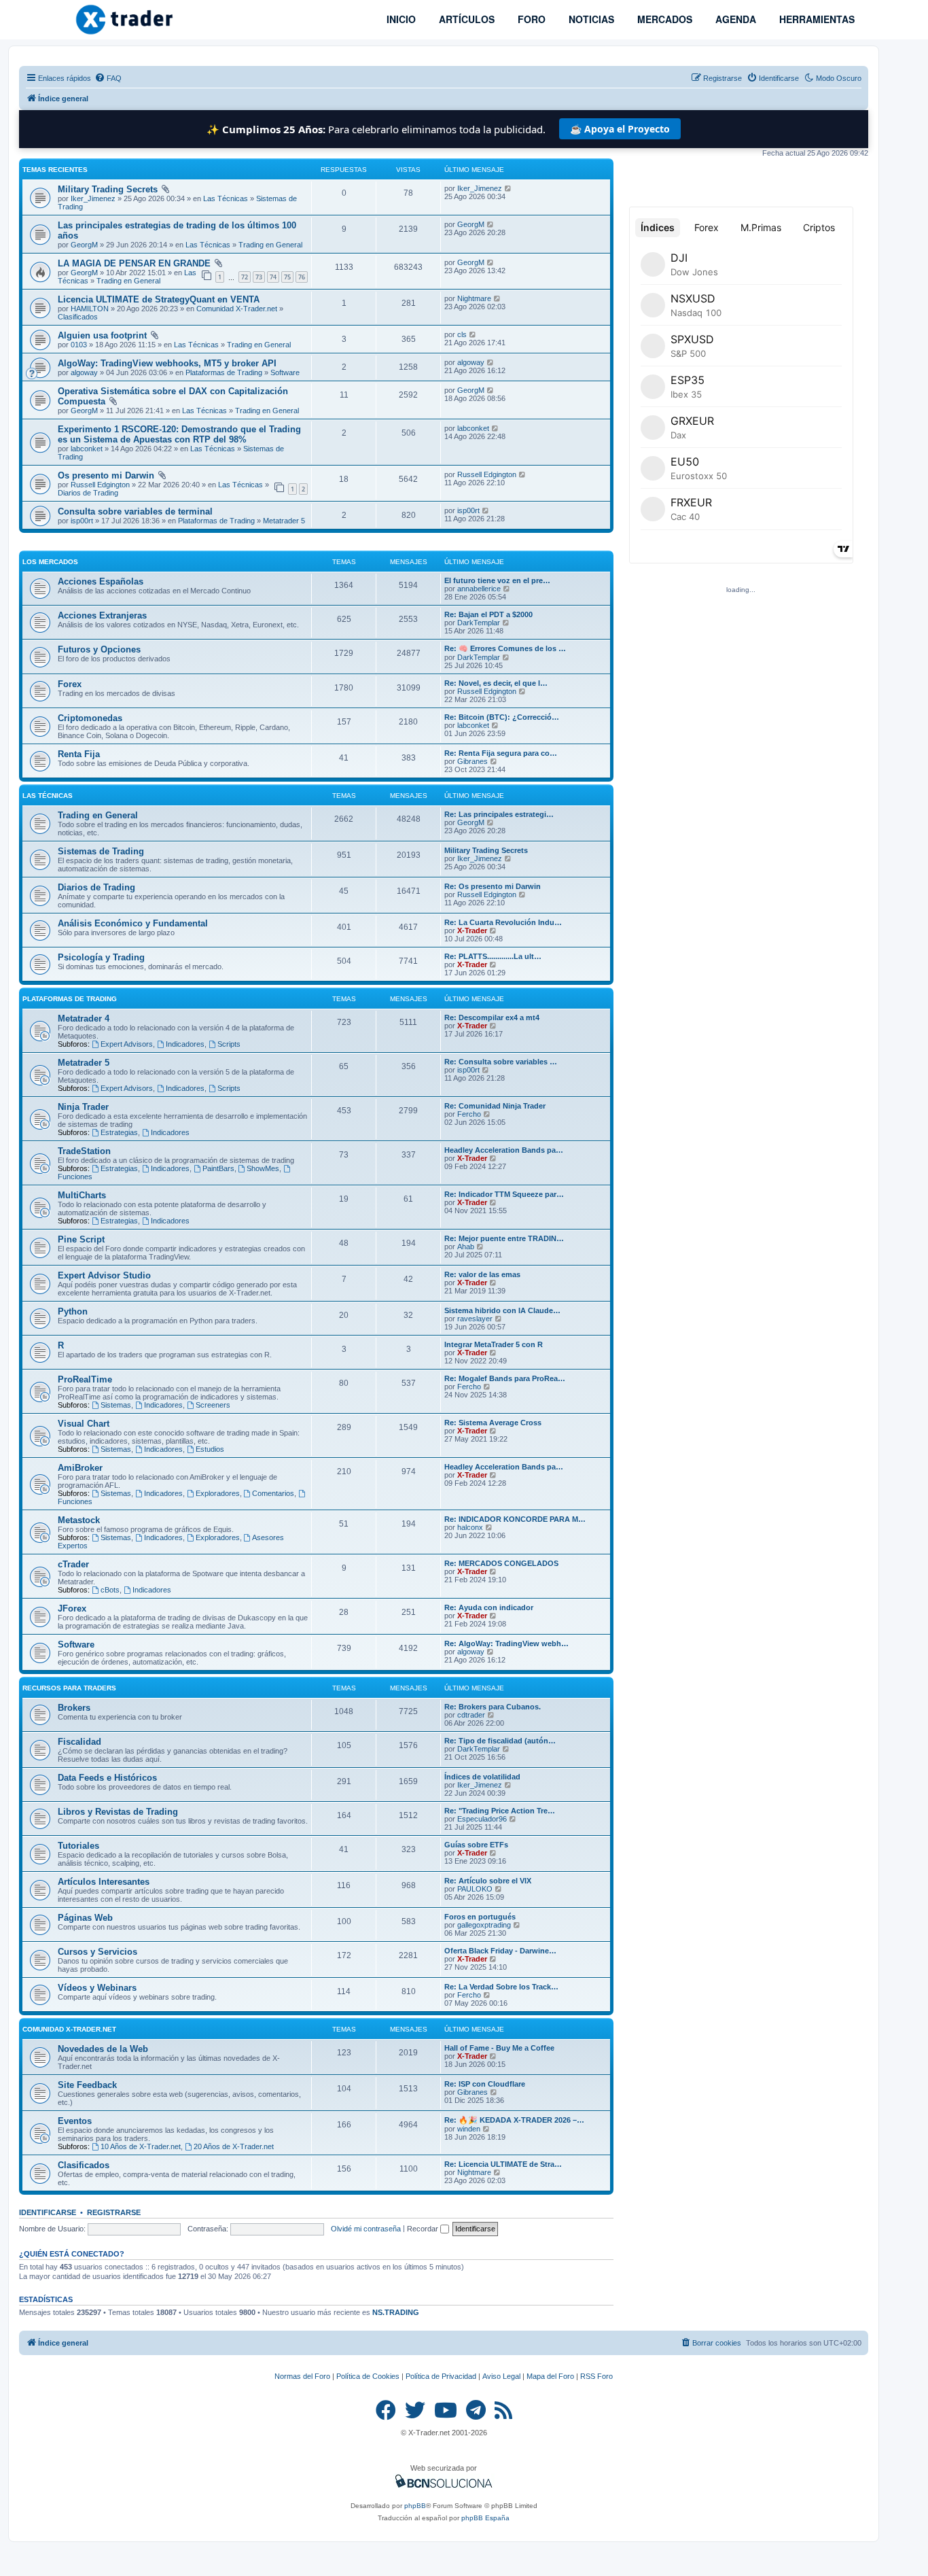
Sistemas (116, 1405)
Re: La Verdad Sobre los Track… (501, 1987)
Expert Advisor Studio (104, 1275)
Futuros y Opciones (99, 649)
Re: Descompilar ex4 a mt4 (492, 1017)
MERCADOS (663, 19)
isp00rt (82, 521)
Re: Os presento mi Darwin (493, 886)
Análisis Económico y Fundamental (133, 923)
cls (462, 334)
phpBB (415, 2506)
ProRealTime (85, 1379)
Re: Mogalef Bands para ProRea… (505, 1378)
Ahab (466, 1247)
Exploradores (218, 1493)
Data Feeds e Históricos (107, 1778)
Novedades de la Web (103, 2049)
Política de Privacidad (441, 2376)
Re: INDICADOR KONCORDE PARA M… (515, 1519)
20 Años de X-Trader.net (234, 2146)
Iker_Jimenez (93, 198)
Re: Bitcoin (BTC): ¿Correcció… (502, 717)
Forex (70, 684)
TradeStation (84, 1151)
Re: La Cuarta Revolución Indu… (503, 922)
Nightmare (474, 298)
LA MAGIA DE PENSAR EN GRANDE (134, 263)
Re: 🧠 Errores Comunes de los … (505, 648)
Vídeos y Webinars (97, 1988)
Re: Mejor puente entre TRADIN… (504, 1238)
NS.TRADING (396, 2312)
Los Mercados (50, 562)
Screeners (213, 1405)
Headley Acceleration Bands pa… (504, 1150)
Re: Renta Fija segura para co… (501, 753)
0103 (79, 345)
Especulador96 (482, 1819)
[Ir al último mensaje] (508, 188)
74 (273, 277)
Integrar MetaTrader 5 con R (494, 1344)
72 (245, 277)
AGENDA (734, 19)
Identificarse (48, 2212)
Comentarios (273, 1493)
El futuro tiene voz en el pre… (497, 580)
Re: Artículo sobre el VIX (488, 1881)
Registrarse (114, 2212)
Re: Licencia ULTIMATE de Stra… (503, 2164)
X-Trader (472, 930)
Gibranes (472, 761)
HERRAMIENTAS (816, 19)
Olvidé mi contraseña (366, 2229)
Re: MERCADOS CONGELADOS (501, 1563)
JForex (72, 1608)
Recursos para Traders (69, 1688)
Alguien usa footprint (102, 335)
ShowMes (263, 1168)
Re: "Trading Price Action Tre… (500, 1811)
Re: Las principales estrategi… (499, 814)
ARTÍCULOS (465, 19)
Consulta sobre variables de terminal (135, 511)
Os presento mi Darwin (106, 475)
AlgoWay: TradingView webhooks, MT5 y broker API (167, 363)
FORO (530, 19)
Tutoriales (78, 1846)
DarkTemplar (479, 623)
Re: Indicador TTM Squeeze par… (504, 1194)
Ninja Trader (83, 1107)
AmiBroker (80, 1468)
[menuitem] (108, 78)
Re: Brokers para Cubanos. (493, 1707)
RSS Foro (596, 2376)
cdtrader (471, 1715)
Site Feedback (87, 2085)
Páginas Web (85, 1918)
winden (469, 2129)
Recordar (424, 2229)
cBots (110, 1590)
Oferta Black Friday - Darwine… (500, 1951)
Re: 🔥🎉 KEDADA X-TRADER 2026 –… (514, 2120)
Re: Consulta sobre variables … (501, 1062)
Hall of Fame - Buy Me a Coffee (499, 2048)
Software (285, 372)
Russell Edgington (100, 485)
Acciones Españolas (101, 581)
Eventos (75, 2121)
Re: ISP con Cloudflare (485, 2084)
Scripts (229, 1044)
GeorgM (84, 245)
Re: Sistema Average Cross (493, 1423)
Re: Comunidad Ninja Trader (495, 1106)
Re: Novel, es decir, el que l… (496, 683)
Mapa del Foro (550, 2376)
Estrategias (119, 1132)
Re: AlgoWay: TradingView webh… (506, 1643)
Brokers (74, 1708)
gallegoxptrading (484, 1925)
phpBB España (485, 2518)
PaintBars (218, 1168)
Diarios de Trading (88, 493)
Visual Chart (84, 1424)
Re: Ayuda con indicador (489, 1607)
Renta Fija (79, 754)
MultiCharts (82, 1195)
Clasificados (78, 317)
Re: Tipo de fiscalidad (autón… (500, 1741)
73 (259, 277)
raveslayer (475, 1319)
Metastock (79, 1520)
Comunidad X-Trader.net (237, 309)
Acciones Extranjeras (102, 615)
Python (73, 1311)
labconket (87, 449)
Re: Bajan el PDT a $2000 (488, 614)
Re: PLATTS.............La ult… (493, 956)
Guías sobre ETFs (476, 1845)
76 (302, 277)
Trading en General (270, 245)
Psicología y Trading (101, 957)
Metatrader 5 (284, 521)
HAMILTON (90, 309)
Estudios (210, 1449)
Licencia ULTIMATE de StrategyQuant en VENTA (159, 299)
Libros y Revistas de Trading (118, 1812)
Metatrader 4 (84, 1019)
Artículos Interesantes (104, 1882)
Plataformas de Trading (224, 372)
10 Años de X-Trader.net (141, 2146)
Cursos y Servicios (97, 1952)
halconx (470, 1527)
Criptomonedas (90, 718)
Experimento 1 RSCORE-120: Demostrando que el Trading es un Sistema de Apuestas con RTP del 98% (179, 434)
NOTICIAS (590, 19)
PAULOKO (475, 1889)
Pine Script (81, 1239)
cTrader (73, 1564)
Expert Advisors (127, 1044)
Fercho (469, 1114)
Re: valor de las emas (482, 1274)
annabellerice (479, 589)
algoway (84, 372)
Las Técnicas (226, 198)
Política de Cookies (368, 2376)
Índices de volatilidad (482, 1777)
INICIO (400, 19)
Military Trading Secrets (108, 189)
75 (287, 277)
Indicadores (185, 1044)
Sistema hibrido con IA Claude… (502, 1310)
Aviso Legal (501, 2376)
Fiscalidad (79, 1742)
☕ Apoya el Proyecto (620, 129)
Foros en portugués (480, 1917)
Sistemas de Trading (101, 851)
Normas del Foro (302, 2376)
